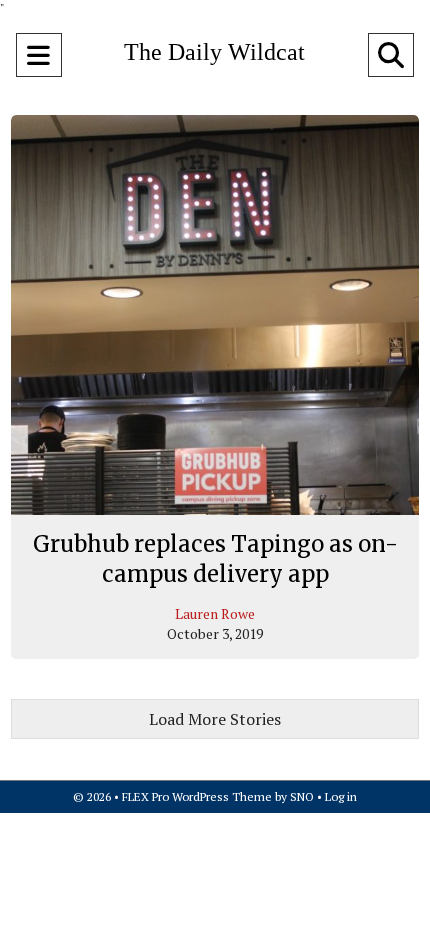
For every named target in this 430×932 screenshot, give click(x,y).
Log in (341, 796)
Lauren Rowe (215, 613)
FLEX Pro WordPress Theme (197, 796)
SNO (302, 796)
